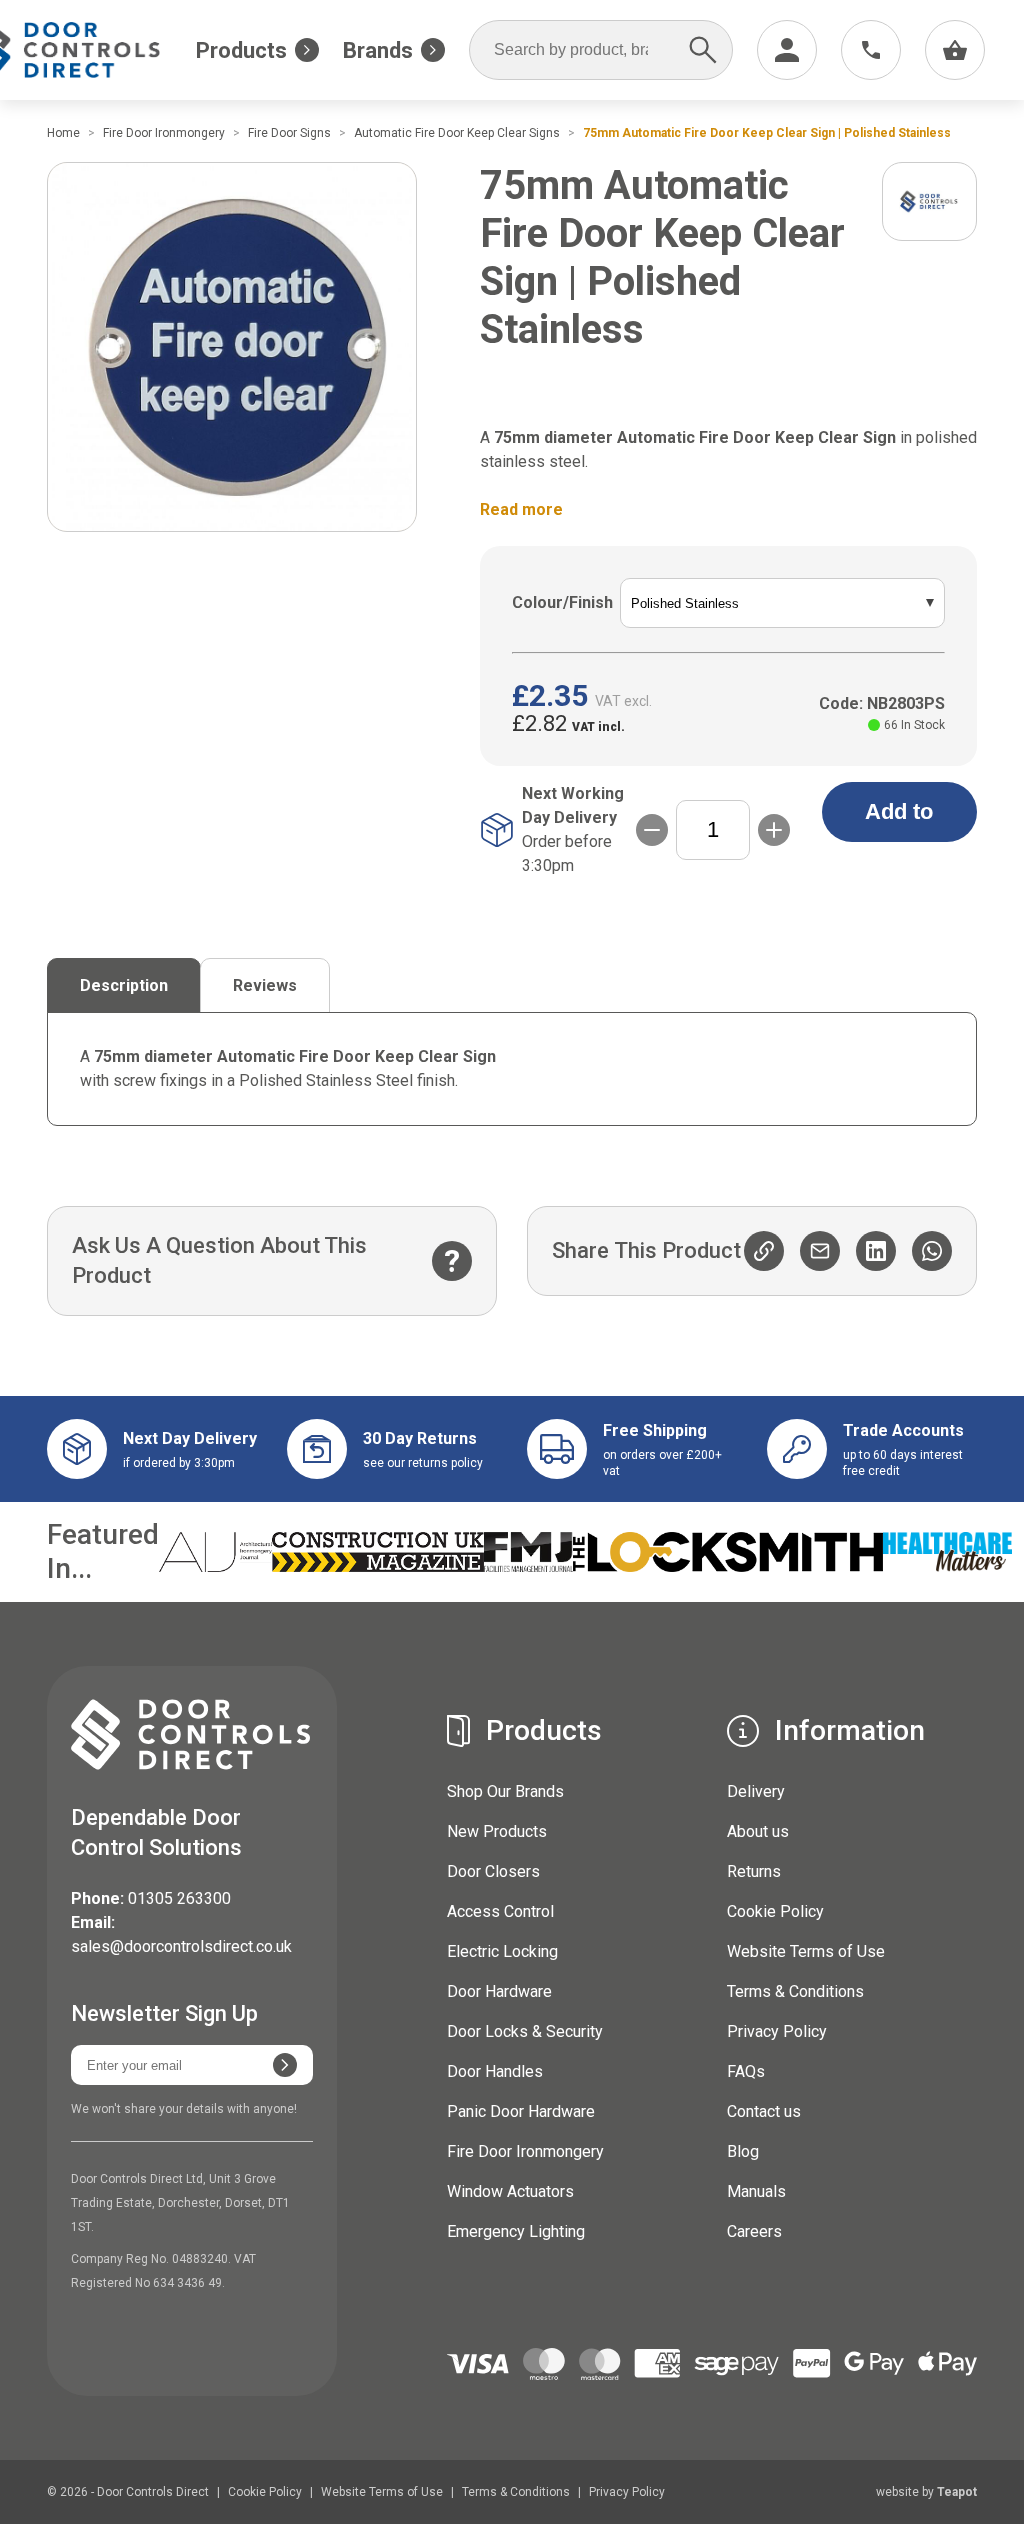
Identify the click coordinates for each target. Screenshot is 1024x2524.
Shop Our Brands (505, 1791)
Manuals (756, 2191)
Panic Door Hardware (521, 2111)
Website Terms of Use (806, 1951)
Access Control (500, 1911)
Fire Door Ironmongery (525, 2151)
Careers (754, 2231)
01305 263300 (179, 1898)
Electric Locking (502, 1951)
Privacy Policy (777, 2031)
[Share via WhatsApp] (932, 1251)
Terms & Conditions (795, 1991)
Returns (754, 1871)
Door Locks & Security (525, 2031)
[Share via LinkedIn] (876, 1251)
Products (241, 50)
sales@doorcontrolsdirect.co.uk (181, 1946)
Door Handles (495, 2071)
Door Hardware (499, 1991)
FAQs (746, 2071)
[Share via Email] (820, 1251)
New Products (497, 1831)
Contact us (764, 2111)
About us (758, 1831)
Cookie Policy (775, 1911)
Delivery (756, 1791)
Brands (378, 50)
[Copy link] (764, 1251)
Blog (743, 2151)
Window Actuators (510, 2191)
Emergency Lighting (516, 2231)
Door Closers (493, 1871)
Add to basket (899, 820)
